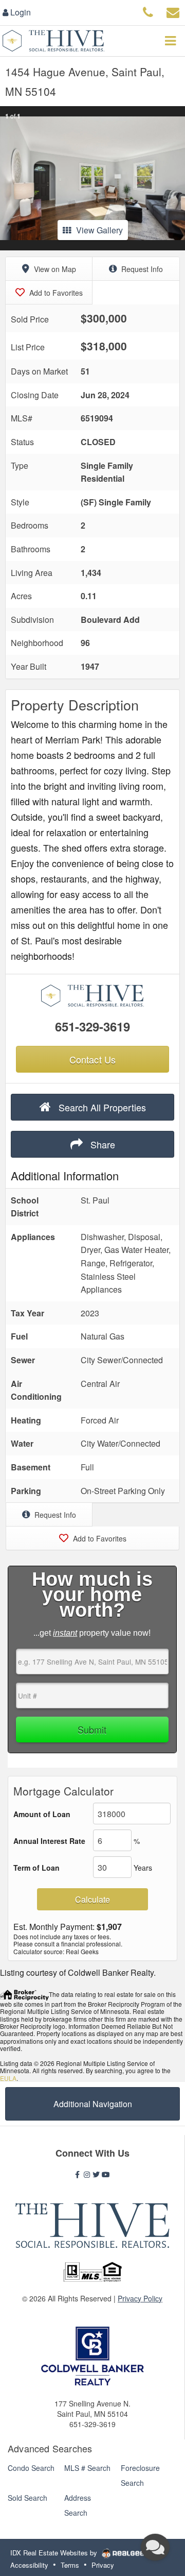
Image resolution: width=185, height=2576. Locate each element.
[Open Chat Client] (155, 2547)
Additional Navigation (93, 2104)
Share (101, 1144)
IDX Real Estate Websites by (55, 2553)
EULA (8, 2078)
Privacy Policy (140, 2298)
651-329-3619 (92, 1026)
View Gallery (99, 230)
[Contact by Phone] (148, 11)
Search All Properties (101, 1107)
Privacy (103, 2565)
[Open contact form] (173, 11)
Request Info (141, 269)
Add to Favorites (55, 293)
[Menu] (170, 41)
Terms (70, 2565)
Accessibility (29, 2565)
